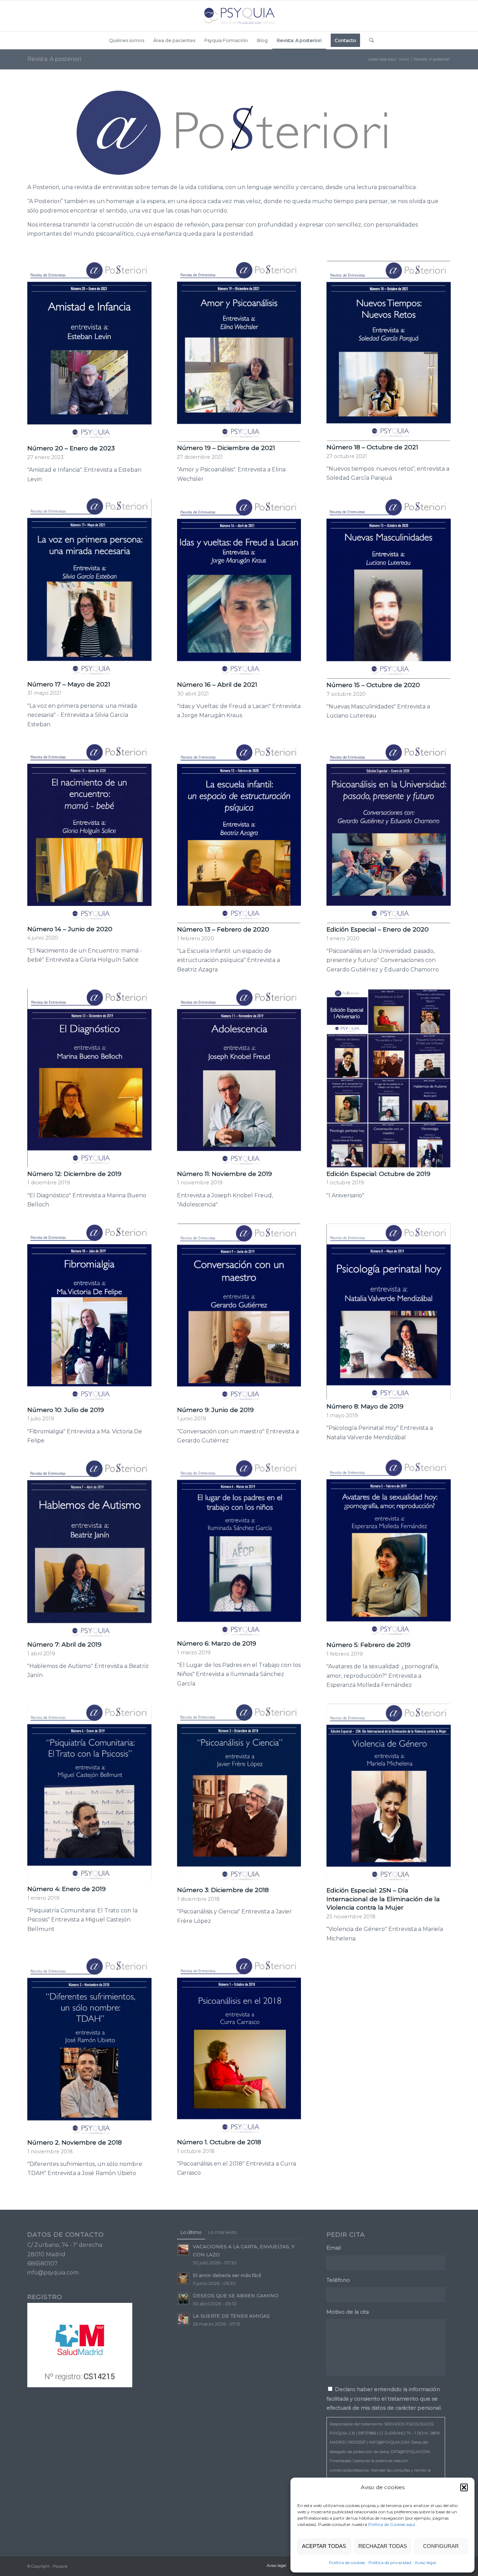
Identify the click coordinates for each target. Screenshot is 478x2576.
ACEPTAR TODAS (324, 2546)
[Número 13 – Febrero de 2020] (239, 833)
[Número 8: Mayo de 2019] (389, 1312)
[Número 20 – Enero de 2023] (89, 351)
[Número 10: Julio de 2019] (89, 1314)
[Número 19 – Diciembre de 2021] (239, 351)
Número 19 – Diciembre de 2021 (226, 448)
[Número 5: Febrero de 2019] (389, 1549)
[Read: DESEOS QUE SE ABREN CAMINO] (183, 2299)
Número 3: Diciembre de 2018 (223, 1890)
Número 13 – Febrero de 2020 (223, 929)
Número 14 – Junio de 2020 (70, 929)
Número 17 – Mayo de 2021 (69, 684)
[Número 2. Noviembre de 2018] (89, 2047)
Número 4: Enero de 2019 (66, 1889)
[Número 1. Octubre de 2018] (239, 2047)
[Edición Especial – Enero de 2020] (389, 833)
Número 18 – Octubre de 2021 (372, 447)
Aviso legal (425, 2563)
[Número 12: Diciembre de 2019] (89, 1078)
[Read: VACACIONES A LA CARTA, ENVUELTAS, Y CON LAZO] (183, 2250)
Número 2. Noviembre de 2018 (75, 2142)
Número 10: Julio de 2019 (66, 1410)
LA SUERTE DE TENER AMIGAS (231, 2316)
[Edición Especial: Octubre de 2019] (389, 1078)
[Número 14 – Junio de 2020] (89, 833)
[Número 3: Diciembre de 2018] (239, 1794)
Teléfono (340, 2280)
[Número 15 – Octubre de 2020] (389, 588)
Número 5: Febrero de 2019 (368, 1645)
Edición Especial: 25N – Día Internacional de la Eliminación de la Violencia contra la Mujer (383, 1899)
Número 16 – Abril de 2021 (217, 684)
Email (336, 2248)
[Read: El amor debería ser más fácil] (183, 2278)
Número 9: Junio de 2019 (215, 1410)
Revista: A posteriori (54, 59)
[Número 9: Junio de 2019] (239, 1314)
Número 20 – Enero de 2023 (71, 448)
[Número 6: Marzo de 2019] (239, 1548)
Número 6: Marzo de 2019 (217, 1643)
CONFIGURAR (441, 2546)
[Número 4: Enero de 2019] (89, 1793)
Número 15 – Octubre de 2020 (373, 685)
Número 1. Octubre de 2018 (219, 2142)
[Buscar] (369, 40)
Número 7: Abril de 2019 (64, 1644)
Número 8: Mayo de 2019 (365, 1406)
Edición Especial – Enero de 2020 (378, 929)
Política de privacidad (390, 2563)
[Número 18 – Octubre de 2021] (389, 351)
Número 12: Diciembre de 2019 (74, 1174)
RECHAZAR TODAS (383, 2546)
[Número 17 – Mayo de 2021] (89, 588)
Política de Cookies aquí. (392, 2524)
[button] (464, 2487)
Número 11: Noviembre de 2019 (224, 1174)
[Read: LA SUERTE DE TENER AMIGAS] (183, 2319)
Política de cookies (347, 2563)
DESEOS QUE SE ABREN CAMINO (236, 2295)
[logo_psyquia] (239, 16)
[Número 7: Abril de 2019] (89, 1549)
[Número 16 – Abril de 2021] (239, 588)
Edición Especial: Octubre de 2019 (378, 1174)
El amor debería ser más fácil (227, 2275)
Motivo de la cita (348, 2312)
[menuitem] (126, 40)
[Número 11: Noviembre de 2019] (239, 1078)
